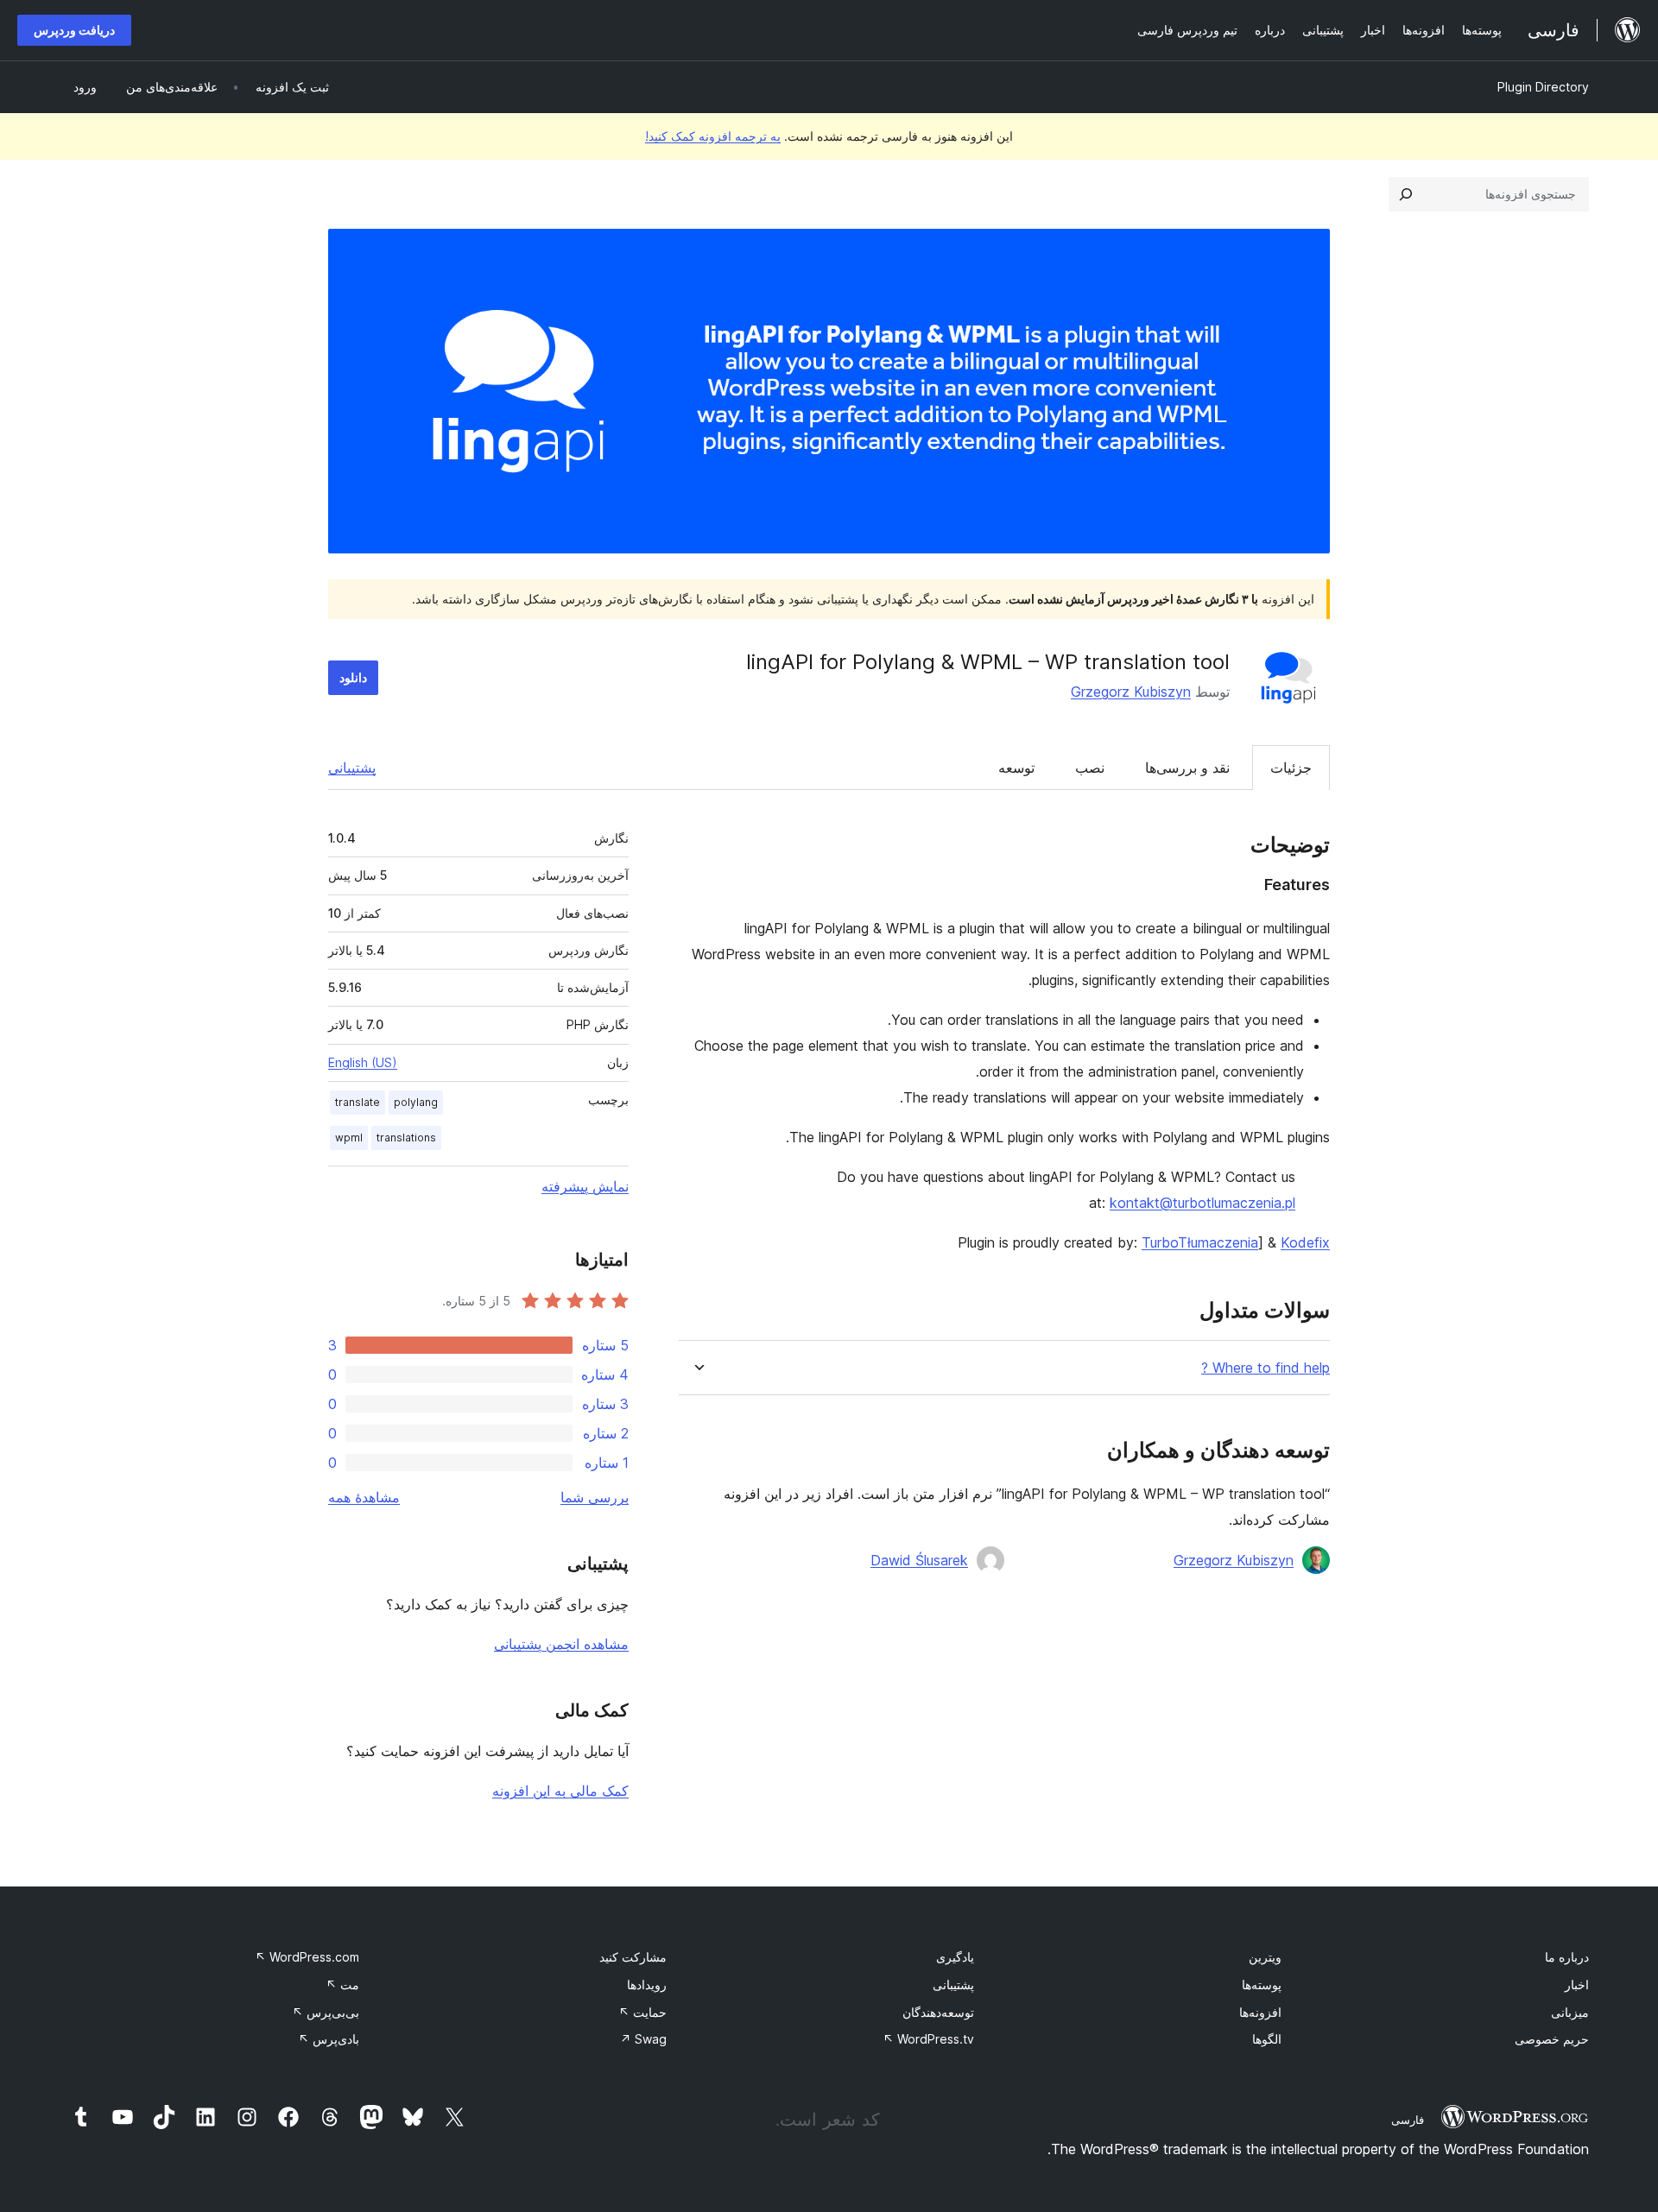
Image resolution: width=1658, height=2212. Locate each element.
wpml (349, 1138)
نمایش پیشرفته (585, 1186)
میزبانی (1570, 2012)
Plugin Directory (1543, 87)
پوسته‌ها (1262, 1984)
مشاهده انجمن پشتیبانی (561, 1644)
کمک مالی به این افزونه (560, 1791)
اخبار (1577, 1984)
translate (358, 1102)
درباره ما (1567, 1957)
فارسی (1408, 2120)
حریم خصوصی (1552, 2039)
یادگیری (955, 1957)
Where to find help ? (1266, 1368)
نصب (1090, 768)
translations (406, 1138)
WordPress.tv (928, 2039)
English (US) (363, 1062)
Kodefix (1305, 1242)
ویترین (1265, 1957)
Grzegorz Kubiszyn (1131, 692)
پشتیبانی (352, 768)
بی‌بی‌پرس (326, 2012)
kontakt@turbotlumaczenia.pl (1202, 1203)
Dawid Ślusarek (919, 1560)
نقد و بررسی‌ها (1187, 768)
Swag (643, 2039)
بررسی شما (595, 1497)
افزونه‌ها (1260, 2012)
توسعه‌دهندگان (938, 2012)
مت (342, 1984)
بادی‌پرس (329, 2039)
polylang (416, 1102)
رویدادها (647, 1984)
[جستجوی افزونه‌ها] (1406, 194)
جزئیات (1291, 768)
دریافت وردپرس (74, 30)
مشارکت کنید (633, 1957)
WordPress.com (307, 1957)
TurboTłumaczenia (1200, 1242)
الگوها (1267, 2039)
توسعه (1016, 768)
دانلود (353, 677)
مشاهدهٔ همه (364, 1497)
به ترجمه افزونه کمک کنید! (713, 136)
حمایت (642, 2012)
